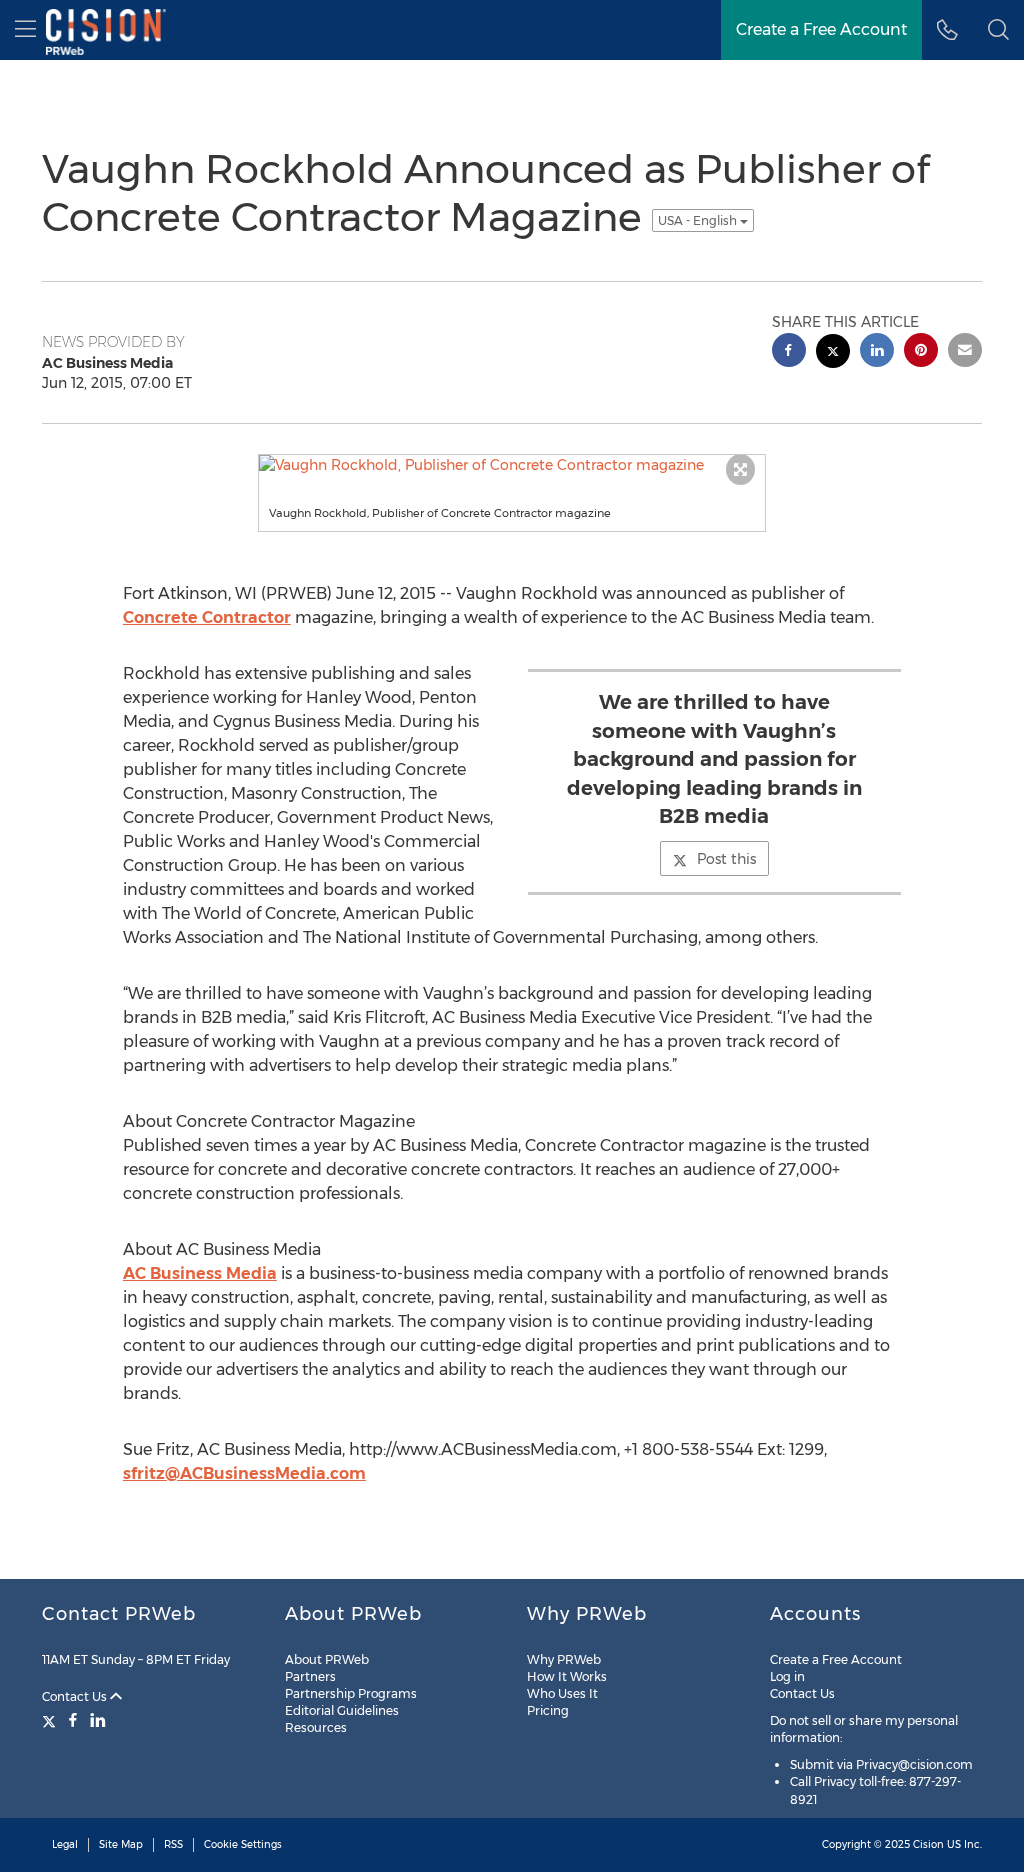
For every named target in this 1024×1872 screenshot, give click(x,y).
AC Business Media (200, 1273)
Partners (310, 1676)
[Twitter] (51, 1720)
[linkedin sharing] (877, 352)
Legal (65, 1844)
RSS (173, 1844)
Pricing (548, 1710)
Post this (726, 859)
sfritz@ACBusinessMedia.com (244, 1473)
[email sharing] (965, 352)
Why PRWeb (564, 1659)
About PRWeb (327, 1659)
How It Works (567, 1676)
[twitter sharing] (833, 353)
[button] (998, 30)
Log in (787, 1676)
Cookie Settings (243, 1844)
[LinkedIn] (98, 1720)
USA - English (699, 220)
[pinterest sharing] (921, 352)
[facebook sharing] (789, 352)
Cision (928, 1844)
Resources (316, 1727)
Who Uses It (562, 1693)
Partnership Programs (351, 1693)
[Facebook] (73, 1720)
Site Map (121, 1844)
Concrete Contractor (207, 617)
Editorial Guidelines (342, 1710)
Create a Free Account (836, 1659)
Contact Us (76, 1696)
